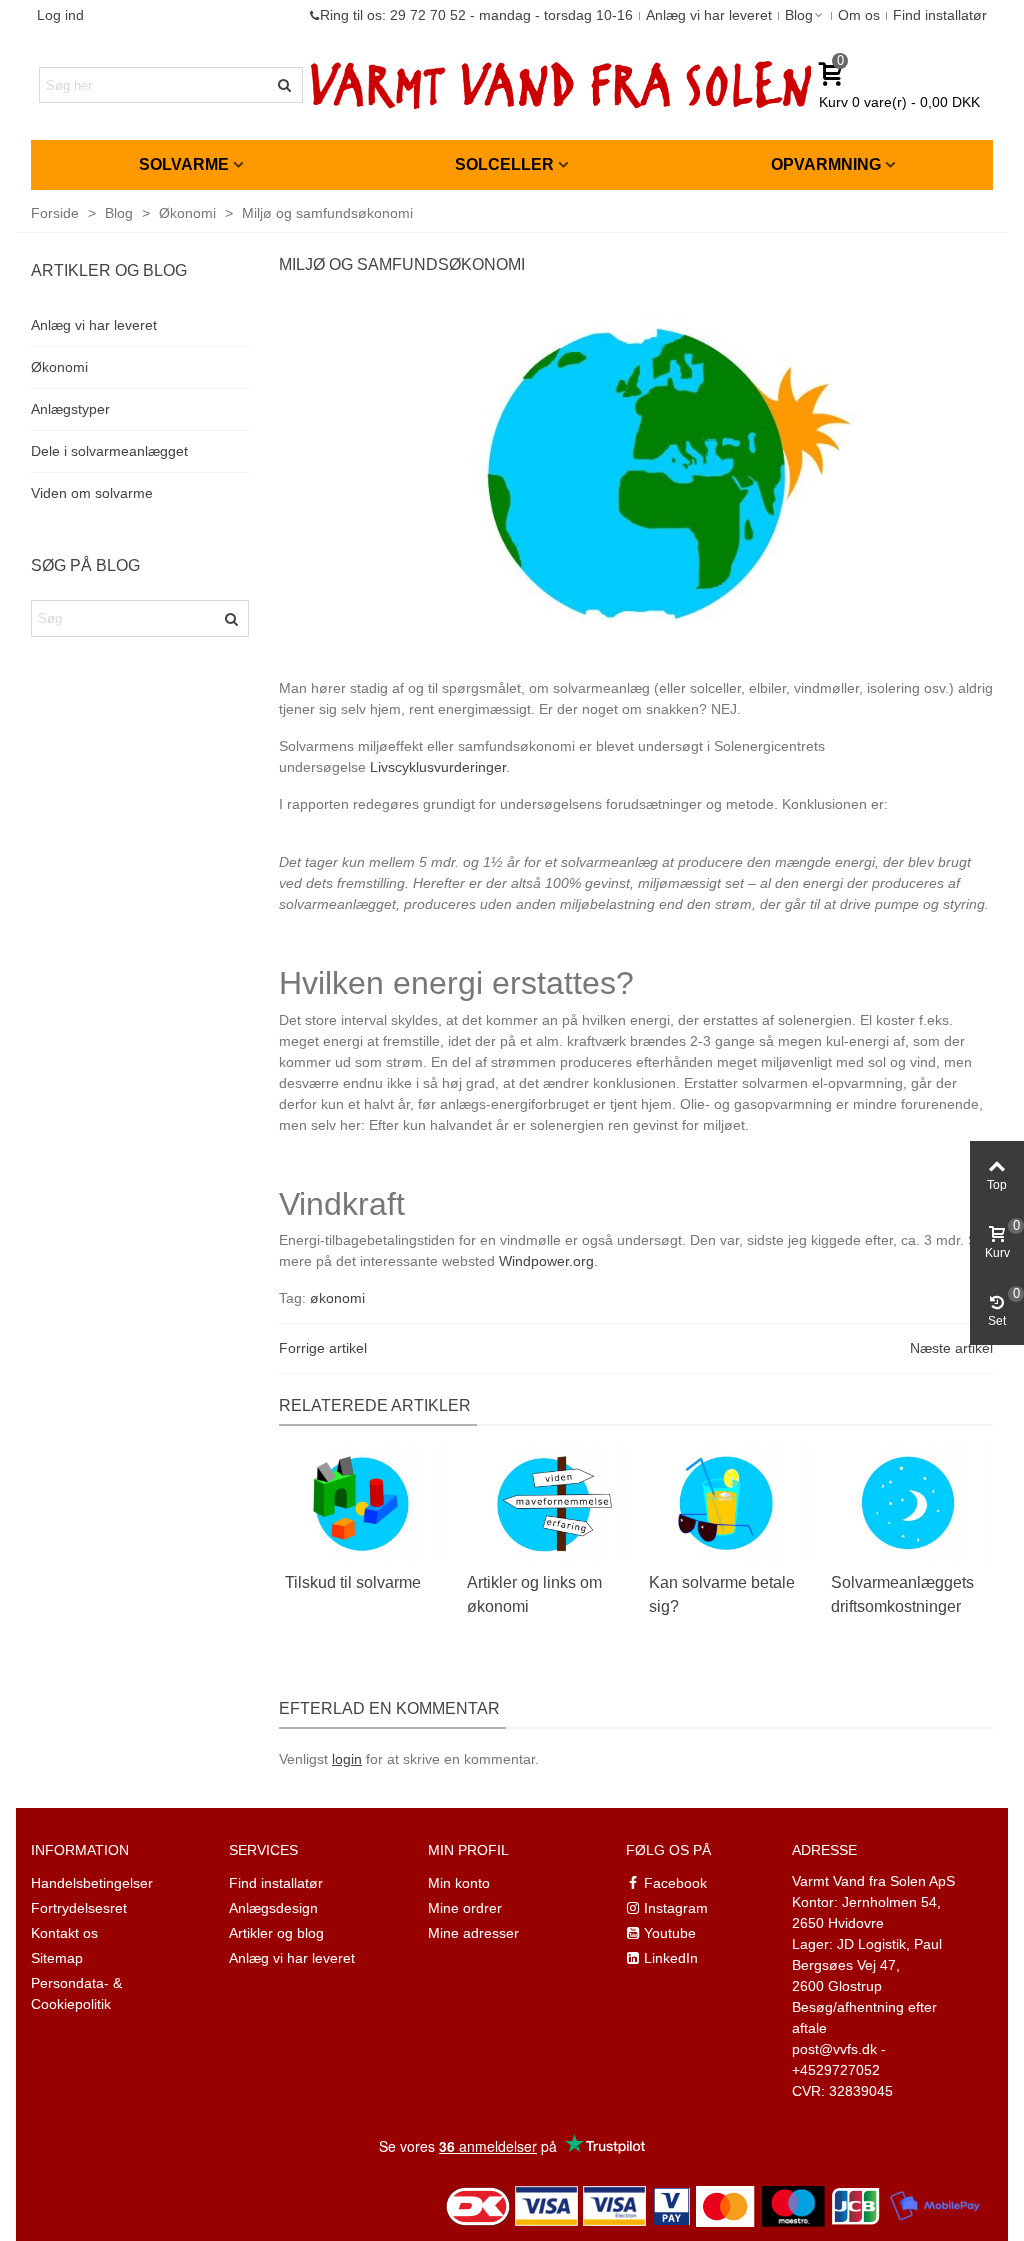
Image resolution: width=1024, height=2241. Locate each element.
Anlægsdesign (273, 1908)
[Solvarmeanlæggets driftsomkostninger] (908, 1502)
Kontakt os (64, 1933)
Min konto (459, 1883)
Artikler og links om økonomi (534, 1594)
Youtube (670, 1933)
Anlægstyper (70, 409)
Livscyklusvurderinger (438, 767)
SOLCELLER (504, 164)
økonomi (337, 1298)
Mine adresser (473, 1933)
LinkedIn (671, 1958)
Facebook (675, 1883)
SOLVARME (184, 164)
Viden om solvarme (92, 493)
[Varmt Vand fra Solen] (561, 85)
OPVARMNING (826, 164)
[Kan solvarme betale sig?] (726, 1502)
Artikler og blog (276, 1933)
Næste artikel (951, 1348)
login (347, 1759)
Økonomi (59, 367)
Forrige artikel (323, 1348)
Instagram (676, 1908)
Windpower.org (546, 1261)
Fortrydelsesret (79, 1908)
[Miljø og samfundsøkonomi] (636, 476)
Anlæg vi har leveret (94, 325)
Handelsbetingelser (92, 1883)
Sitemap (57, 1958)
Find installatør (276, 1883)
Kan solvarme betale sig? (722, 1594)
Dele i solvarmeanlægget (109, 451)
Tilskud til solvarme (353, 1582)
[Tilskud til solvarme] (362, 1502)
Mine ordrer (465, 1908)
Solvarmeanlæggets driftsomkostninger (902, 1594)
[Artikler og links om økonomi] (544, 1502)
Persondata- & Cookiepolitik (76, 1993)
